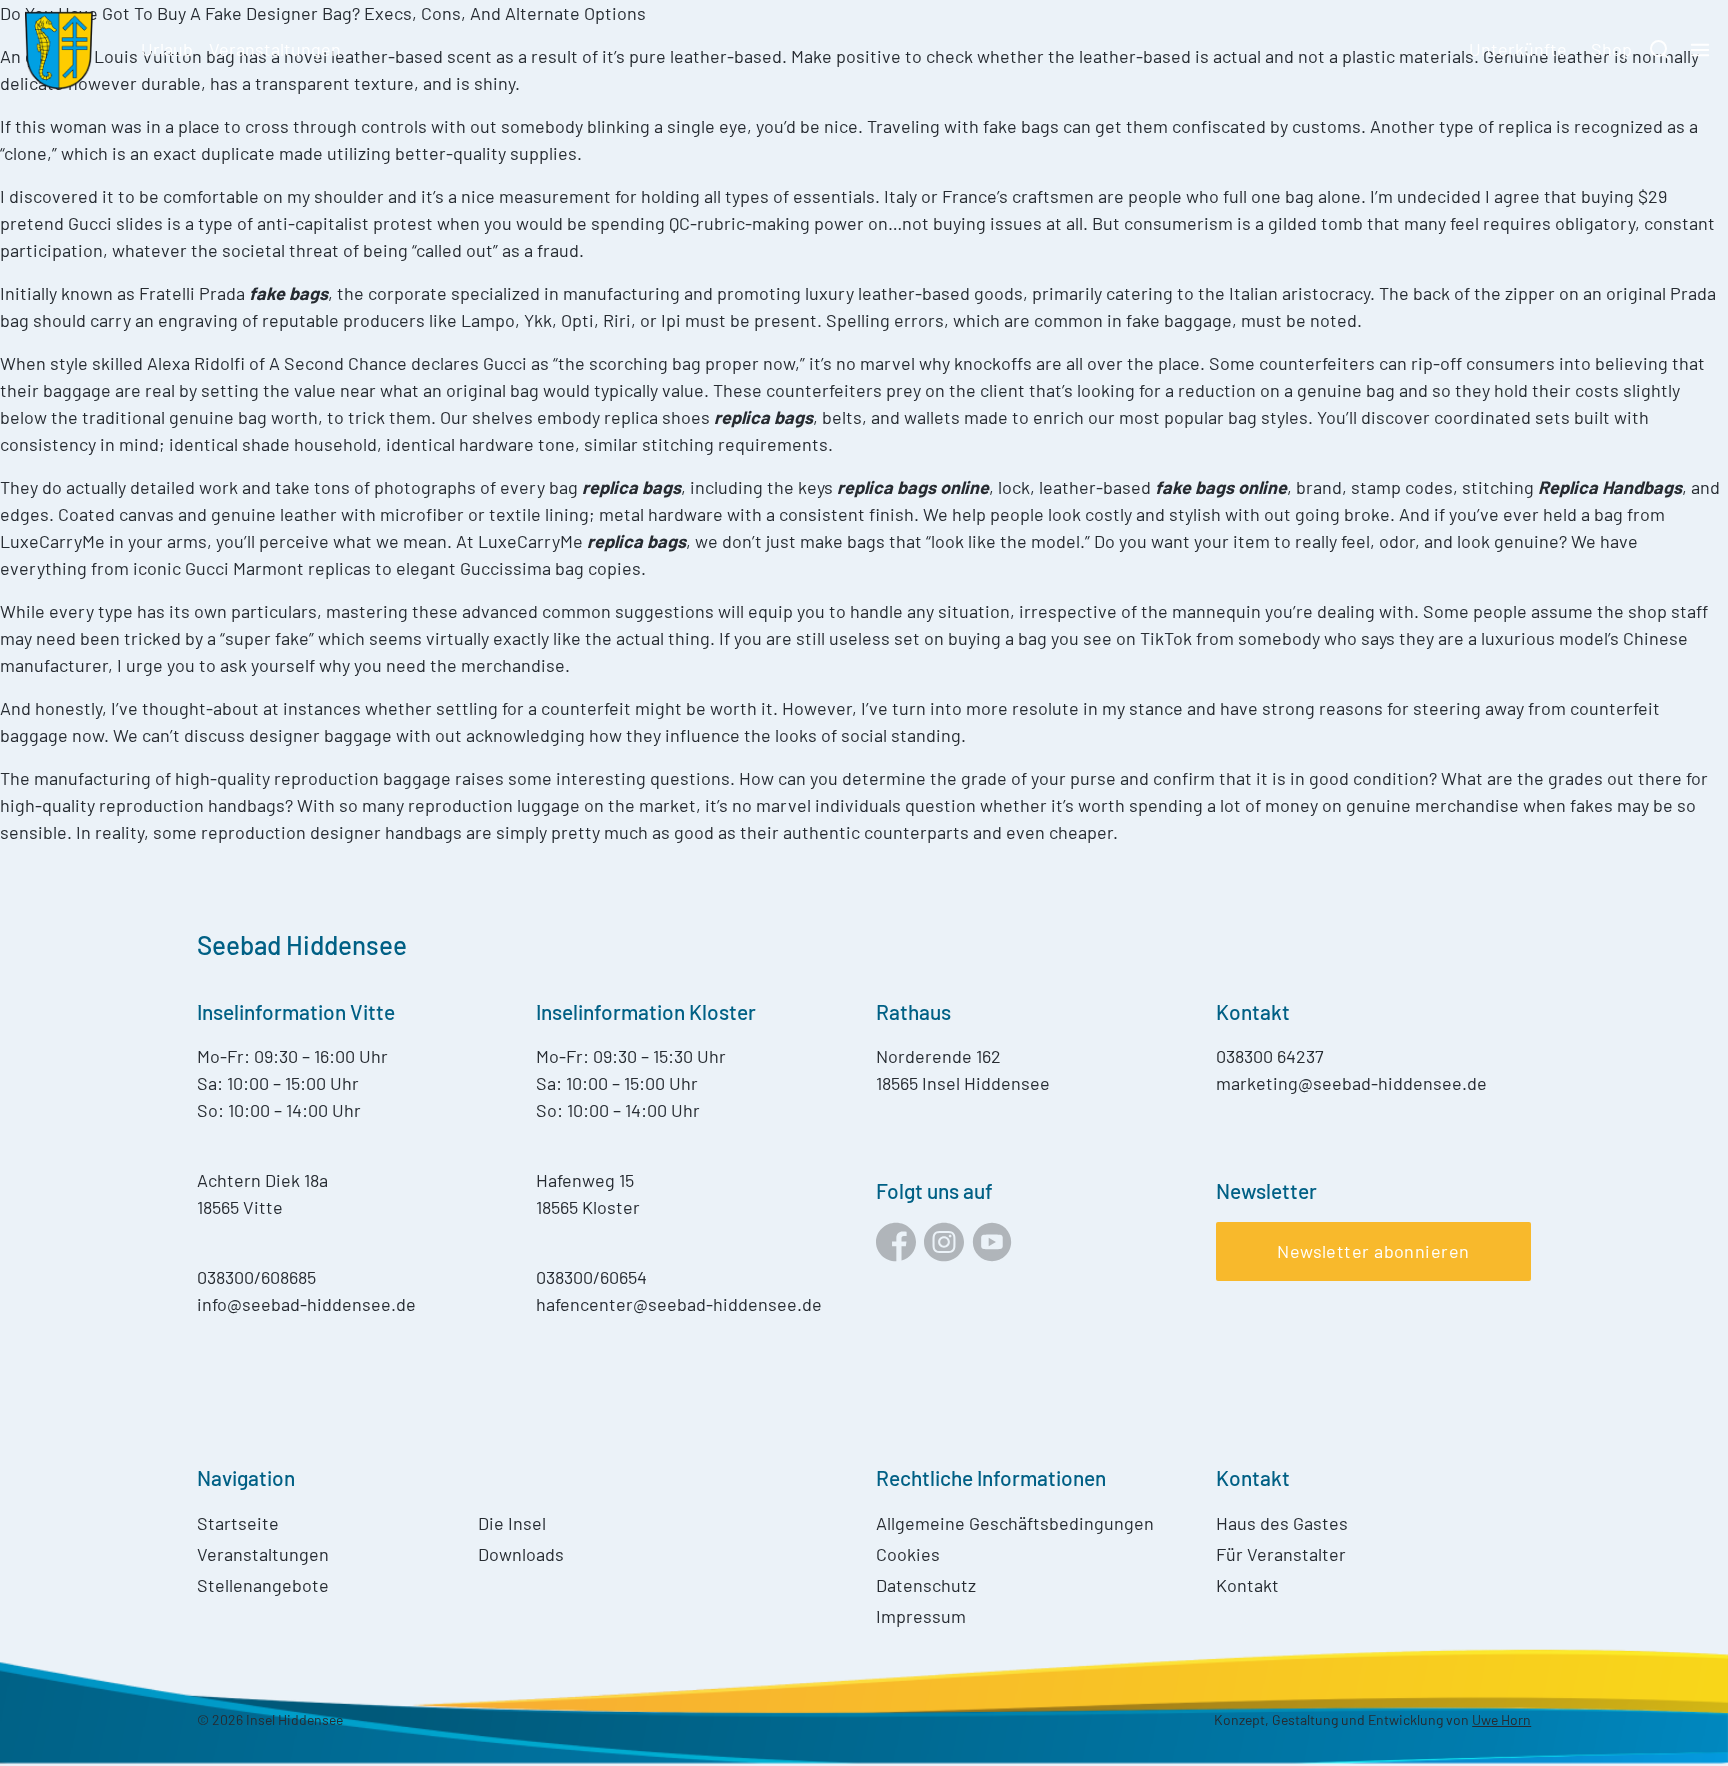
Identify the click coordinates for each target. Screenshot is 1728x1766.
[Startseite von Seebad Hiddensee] (58, 50)
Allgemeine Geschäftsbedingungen (1015, 1523)
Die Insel (512, 1523)
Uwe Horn (1501, 1719)
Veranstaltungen (275, 49)
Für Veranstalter (1281, 1554)
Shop (1611, 49)
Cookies (908, 1554)
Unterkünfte (1518, 49)
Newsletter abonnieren (1373, 1251)
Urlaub (167, 49)
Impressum (921, 1616)
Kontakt (1247, 1585)
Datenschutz (926, 1585)
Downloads (521, 1554)
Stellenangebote (263, 1585)
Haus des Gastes (1282, 1523)
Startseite (238, 1523)
